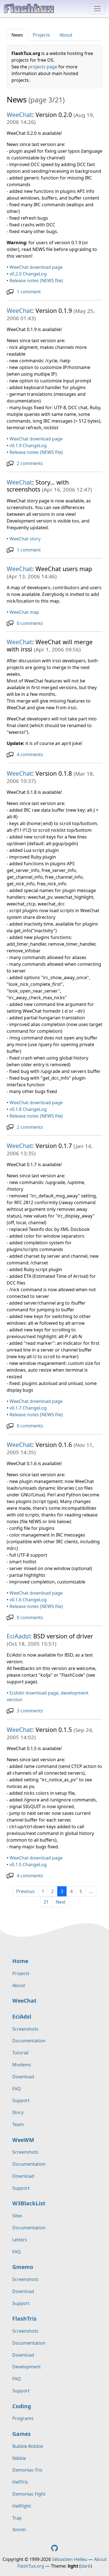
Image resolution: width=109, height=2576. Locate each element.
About (66, 35)
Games (22, 2434)
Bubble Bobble (28, 2446)
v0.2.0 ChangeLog (28, 274)
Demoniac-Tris (27, 2470)
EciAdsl (22, 2017)
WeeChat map (24, 612)
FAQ (17, 2089)
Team (18, 2124)
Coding (22, 2406)
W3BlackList (29, 2203)
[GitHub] (54, 2548)
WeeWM (23, 2140)
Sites (17, 2216)
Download (23, 2077)
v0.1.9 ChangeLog (28, 445)
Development (27, 2367)
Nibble (19, 2458)
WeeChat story (25, 539)
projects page (43, 67)
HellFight (22, 2506)
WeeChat (19, 115)
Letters (20, 2240)
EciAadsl (18, 1636)
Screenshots (25, 2029)
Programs (23, 2418)
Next (61, 1902)
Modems (22, 2065)
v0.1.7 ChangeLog (28, 1408)
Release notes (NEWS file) (36, 281)
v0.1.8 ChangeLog (28, 1109)
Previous (25, 1891)
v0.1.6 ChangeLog (28, 1600)
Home (20, 1961)
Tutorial (20, 2053)
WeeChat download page (36, 267)
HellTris (20, 2482)
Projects (41, 35)
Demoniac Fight (29, 2494)
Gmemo (23, 2267)
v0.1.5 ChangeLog (28, 1865)
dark (86, 2566)
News (17, 35)
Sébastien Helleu (70, 2559)
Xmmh (19, 2530)
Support (21, 2100)
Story (18, 2112)
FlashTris (24, 2319)
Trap (17, 2518)
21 (46, 1902)
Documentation (29, 2041)
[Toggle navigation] (97, 9)
